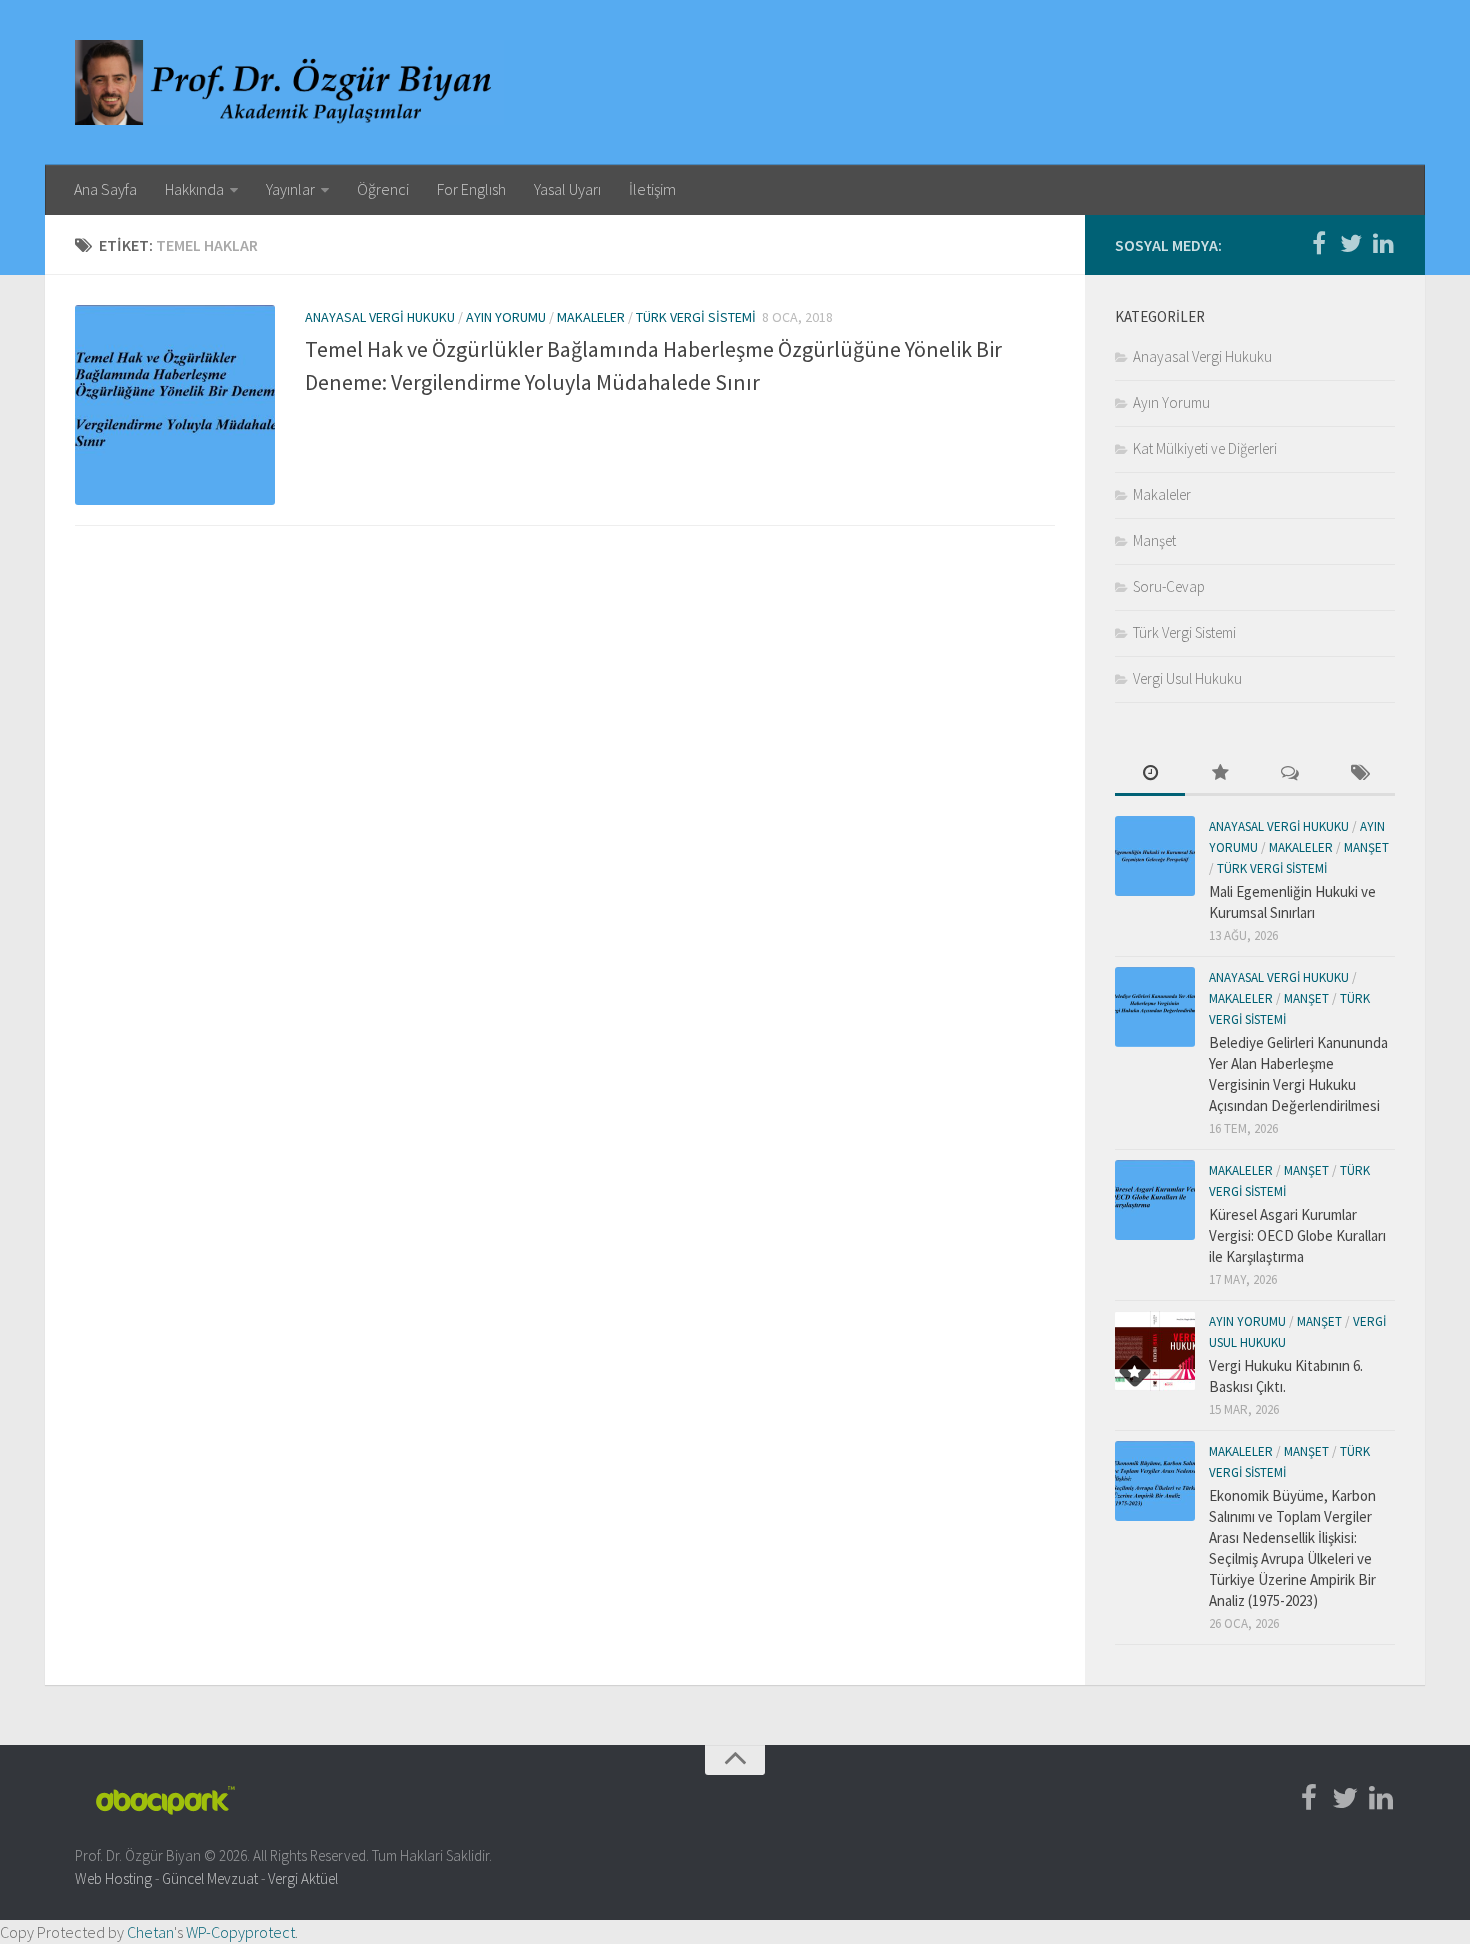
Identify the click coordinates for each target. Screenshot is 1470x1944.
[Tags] (1360, 774)
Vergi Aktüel (303, 1878)
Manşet (1154, 540)
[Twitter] (1351, 244)
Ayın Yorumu (506, 317)
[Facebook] (1319, 244)
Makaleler (591, 317)
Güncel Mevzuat (210, 1878)
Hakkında (194, 189)
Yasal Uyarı (567, 189)
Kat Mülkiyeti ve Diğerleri (1205, 448)
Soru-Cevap (1169, 586)
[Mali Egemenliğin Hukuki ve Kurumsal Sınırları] (1155, 856)
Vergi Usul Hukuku (1187, 678)
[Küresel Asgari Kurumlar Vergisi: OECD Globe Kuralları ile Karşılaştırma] (1155, 1200)
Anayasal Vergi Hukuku (380, 317)
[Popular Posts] (1220, 774)
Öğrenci (383, 189)
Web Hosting (113, 1878)
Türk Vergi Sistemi (696, 317)
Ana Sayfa (105, 189)
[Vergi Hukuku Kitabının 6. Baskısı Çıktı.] (1155, 1351)
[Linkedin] (1383, 244)
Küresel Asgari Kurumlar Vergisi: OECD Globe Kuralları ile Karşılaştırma (1297, 1235)
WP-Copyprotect (240, 1932)
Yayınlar (290, 189)
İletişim (652, 189)
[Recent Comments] (1290, 774)
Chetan (150, 1932)
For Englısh (471, 189)
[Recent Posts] (1150, 774)
